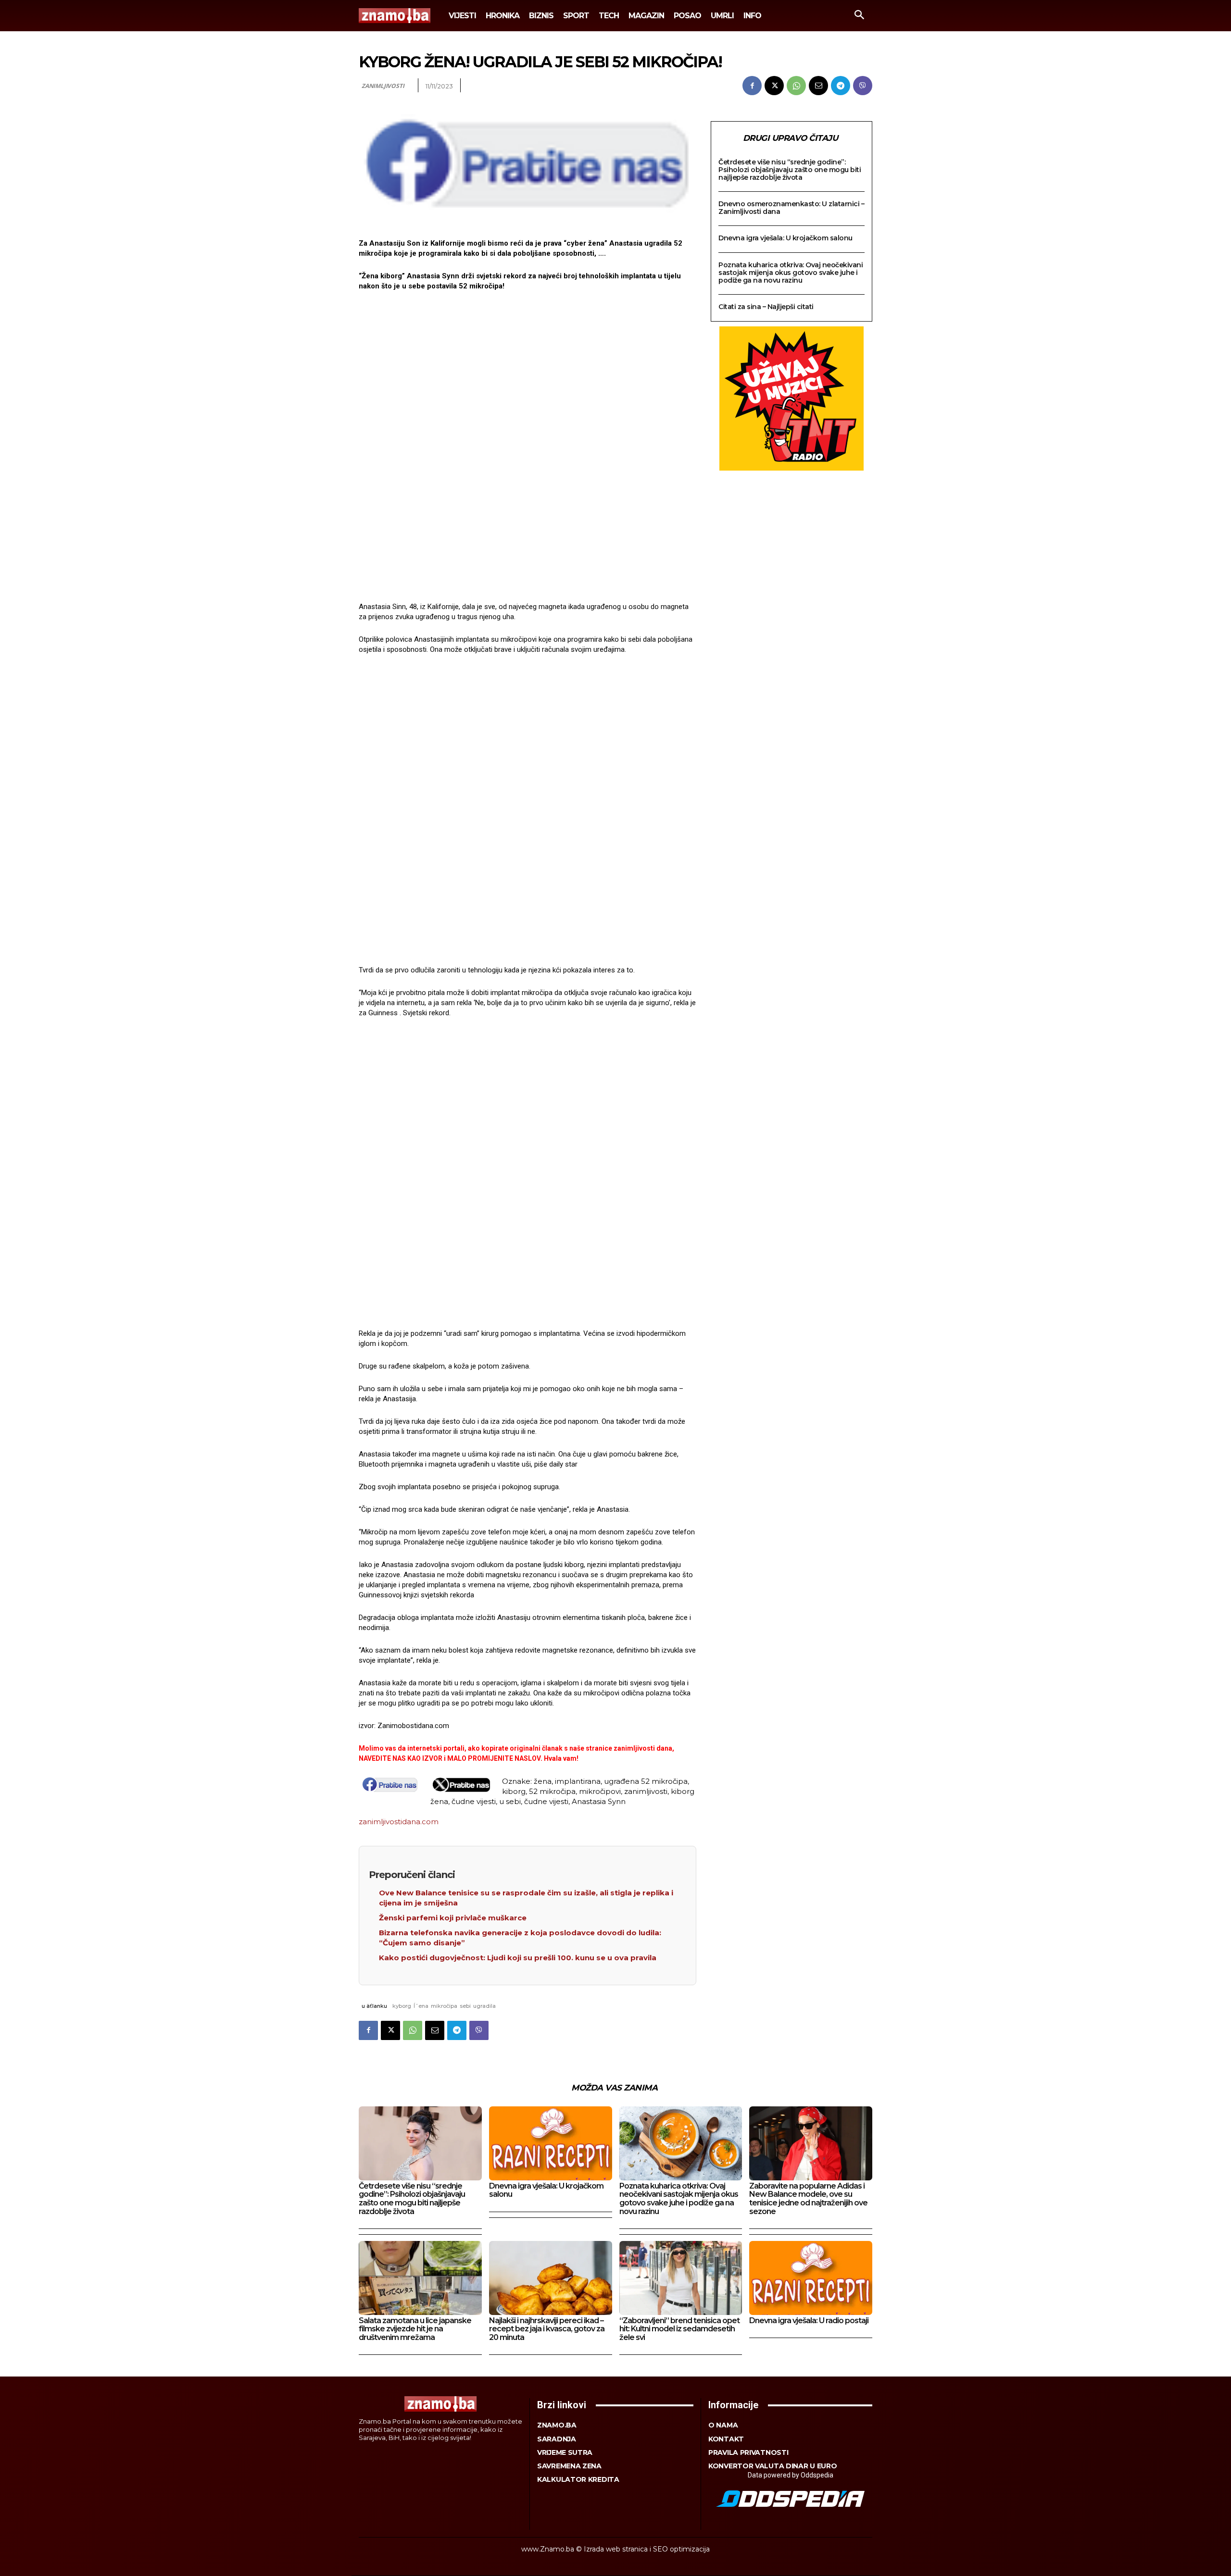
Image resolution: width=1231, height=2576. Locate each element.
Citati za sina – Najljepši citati (766, 307)
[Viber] (863, 86)
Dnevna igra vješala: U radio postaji (809, 2321)
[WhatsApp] (796, 86)
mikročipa (444, 2006)
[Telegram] (841, 86)
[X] (774, 86)
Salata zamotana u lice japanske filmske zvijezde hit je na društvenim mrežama (415, 2329)
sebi (465, 2006)
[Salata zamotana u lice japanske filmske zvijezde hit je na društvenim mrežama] (420, 2278)
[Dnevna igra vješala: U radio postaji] (811, 2278)
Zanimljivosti (383, 86)
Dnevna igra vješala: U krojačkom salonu (785, 238)
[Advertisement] (528, 448)
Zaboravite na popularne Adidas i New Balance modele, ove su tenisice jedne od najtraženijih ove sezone (808, 2199)
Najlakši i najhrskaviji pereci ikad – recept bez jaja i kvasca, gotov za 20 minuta (547, 2329)
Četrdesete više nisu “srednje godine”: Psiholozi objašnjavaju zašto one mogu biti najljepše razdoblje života (790, 170)
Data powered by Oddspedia (791, 2475)
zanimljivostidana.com (399, 1822)
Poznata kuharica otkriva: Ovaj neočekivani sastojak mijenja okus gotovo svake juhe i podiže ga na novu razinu (791, 273)
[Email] (818, 86)
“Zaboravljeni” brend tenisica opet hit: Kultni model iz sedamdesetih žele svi (679, 2329)
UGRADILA (484, 2006)
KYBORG (402, 2006)
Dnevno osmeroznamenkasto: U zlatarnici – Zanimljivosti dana (791, 208)
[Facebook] (752, 86)
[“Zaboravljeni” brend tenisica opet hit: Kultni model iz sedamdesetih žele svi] (681, 2278)
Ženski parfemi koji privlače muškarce (453, 1918)
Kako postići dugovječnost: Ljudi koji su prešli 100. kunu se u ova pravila (518, 1958)
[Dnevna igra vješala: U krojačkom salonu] (551, 2143)
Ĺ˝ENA (421, 2006)
